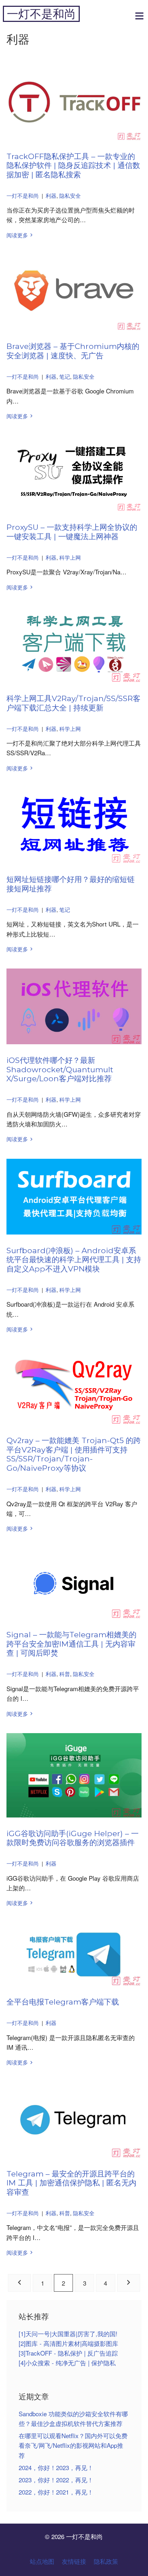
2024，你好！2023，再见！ (56, 2467)
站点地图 (42, 2561)
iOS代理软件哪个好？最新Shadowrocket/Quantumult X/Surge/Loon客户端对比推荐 (60, 1069)
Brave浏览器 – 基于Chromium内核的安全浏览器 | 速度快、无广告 (73, 351)
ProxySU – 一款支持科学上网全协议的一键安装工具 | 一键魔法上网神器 (72, 532)
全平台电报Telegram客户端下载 (63, 2002)
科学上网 (70, 557)
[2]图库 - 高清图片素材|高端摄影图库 (68, 2343)
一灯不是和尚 (41, 14)
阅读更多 (17, 235)
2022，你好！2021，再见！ (56, 2492)
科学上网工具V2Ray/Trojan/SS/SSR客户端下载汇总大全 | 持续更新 (73, 703)
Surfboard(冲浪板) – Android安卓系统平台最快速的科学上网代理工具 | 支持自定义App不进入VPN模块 (74, 1259)
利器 (51, 195)
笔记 (65, 376)
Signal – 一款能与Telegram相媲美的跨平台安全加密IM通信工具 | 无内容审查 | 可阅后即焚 (71, 1644)
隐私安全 (70, 195)
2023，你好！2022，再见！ (56, 2480)
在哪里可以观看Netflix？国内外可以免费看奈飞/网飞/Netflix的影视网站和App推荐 (73, 2445)
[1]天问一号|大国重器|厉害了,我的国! (68, 2334)
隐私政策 (106, 2561)
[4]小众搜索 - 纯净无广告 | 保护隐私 (67, 2363)
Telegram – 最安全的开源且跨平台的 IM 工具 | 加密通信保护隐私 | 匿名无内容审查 (71, 2183)
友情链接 (74, 2561)
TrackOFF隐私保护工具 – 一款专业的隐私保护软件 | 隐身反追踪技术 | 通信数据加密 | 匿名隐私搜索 (73, 165)
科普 (65, 1674)
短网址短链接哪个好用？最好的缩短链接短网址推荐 (71, 884)
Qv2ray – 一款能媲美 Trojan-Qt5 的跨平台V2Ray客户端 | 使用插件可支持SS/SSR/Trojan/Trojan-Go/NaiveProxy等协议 (74, 1454)
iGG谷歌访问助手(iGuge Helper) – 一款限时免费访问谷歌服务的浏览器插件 (73, 1838)
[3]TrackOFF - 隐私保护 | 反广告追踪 (68, 2353)
